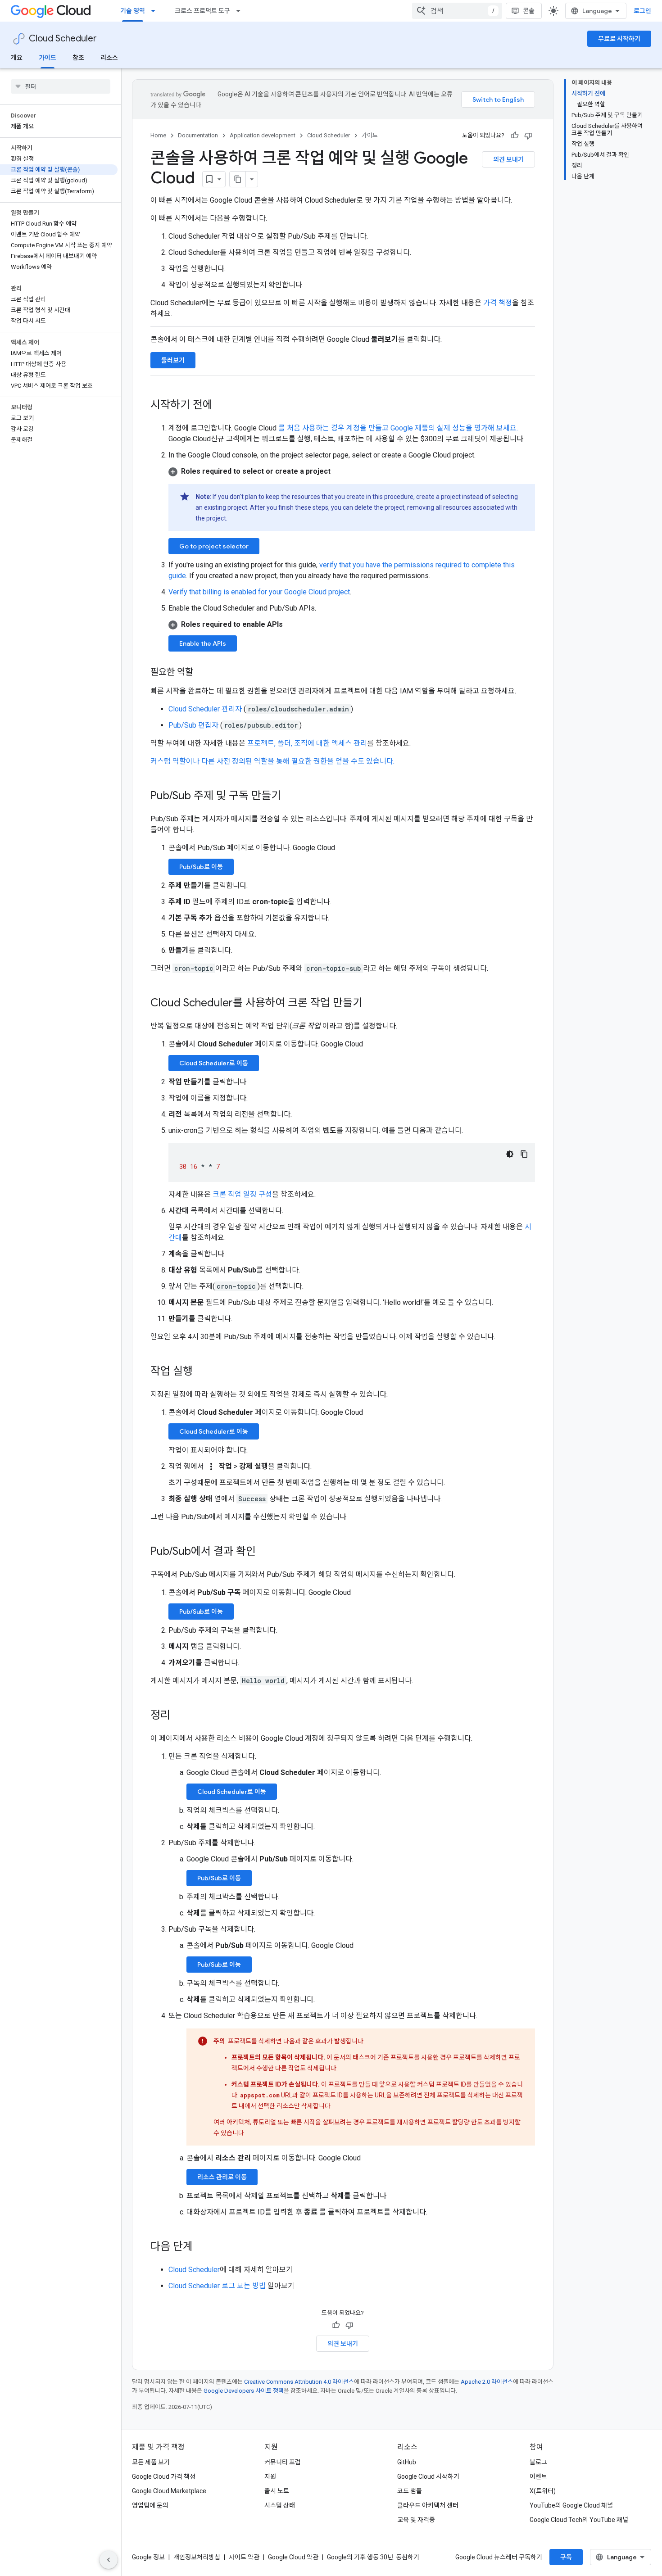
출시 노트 (277, 2491)
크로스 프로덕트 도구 (202, 11)
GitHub (407, 2462)
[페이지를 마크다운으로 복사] (238, 179)
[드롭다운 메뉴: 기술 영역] (156, 11)
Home (158, 135)
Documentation (198, 135)
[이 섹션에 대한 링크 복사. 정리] (179, 1716)
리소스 (109, 58)
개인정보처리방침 (197, 2557)
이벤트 (538, 2476)
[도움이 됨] (515, 136)
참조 (78, 58)
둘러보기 (173, 360)
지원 (270, 2476)
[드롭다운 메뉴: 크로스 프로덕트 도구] (241, 11)
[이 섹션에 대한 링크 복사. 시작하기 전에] (222, 406)
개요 (17, 58)
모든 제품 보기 (151, 2462)
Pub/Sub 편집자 (194, 725)
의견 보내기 (508, 159)
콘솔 (529, 11)
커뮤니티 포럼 (283, 2462)
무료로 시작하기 (619, 39)
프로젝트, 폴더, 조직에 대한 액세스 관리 (307, 743)
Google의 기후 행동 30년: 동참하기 (373, 2557)
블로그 (538, 2462)
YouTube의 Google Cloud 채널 (571, 2505)
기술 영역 (133, 11)
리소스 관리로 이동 (222, 2177)
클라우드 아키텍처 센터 (428, 2505)
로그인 (642, 11)
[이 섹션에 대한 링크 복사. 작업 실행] (202, 1372)
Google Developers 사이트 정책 (244, 2391)
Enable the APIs (203, 643)
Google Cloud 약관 (293, 2557)
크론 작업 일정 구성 (242, 1194)
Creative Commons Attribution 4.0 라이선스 (299, 2382)
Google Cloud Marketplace (169, 2491)
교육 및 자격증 (416, 2520)
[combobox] (457, 11)
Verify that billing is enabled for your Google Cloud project (259, 592)
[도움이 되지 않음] (528, 136)
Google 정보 (148, 2557)
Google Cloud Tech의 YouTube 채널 (579, 2520)
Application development (263, 135)
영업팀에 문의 (150, 2505)
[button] (352, 471)
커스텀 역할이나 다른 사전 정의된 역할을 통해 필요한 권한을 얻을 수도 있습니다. (272, 761)
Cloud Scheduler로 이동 (214, 1063)
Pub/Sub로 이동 (201, 867)
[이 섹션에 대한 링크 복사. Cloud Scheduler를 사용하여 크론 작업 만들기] (372, 1004)
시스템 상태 (280, 2505)
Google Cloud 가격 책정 (164, 2476)
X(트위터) (543, 2491)
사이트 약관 (244, 2557)
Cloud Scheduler (63, 38)
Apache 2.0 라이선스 (487, 2382)
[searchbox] (61, 86)
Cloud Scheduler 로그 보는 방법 (217, 2286)
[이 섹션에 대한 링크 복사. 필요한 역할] (202, 673)
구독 (566, 2557)
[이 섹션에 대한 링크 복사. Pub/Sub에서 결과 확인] (265, 1552)
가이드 (48, 58)
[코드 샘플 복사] (524, 1154)
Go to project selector (214, 546)
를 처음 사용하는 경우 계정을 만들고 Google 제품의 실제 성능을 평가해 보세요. (398, 428)
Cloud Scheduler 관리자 (206, 709)
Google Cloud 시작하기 (428, 2476)
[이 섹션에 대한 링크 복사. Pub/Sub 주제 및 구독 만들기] (290, 797)
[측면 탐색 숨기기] (109, 2560)
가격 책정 (498, 303)
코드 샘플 (410, 2491)
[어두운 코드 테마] (510, 1154)
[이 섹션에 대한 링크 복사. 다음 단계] (202, 2247)
